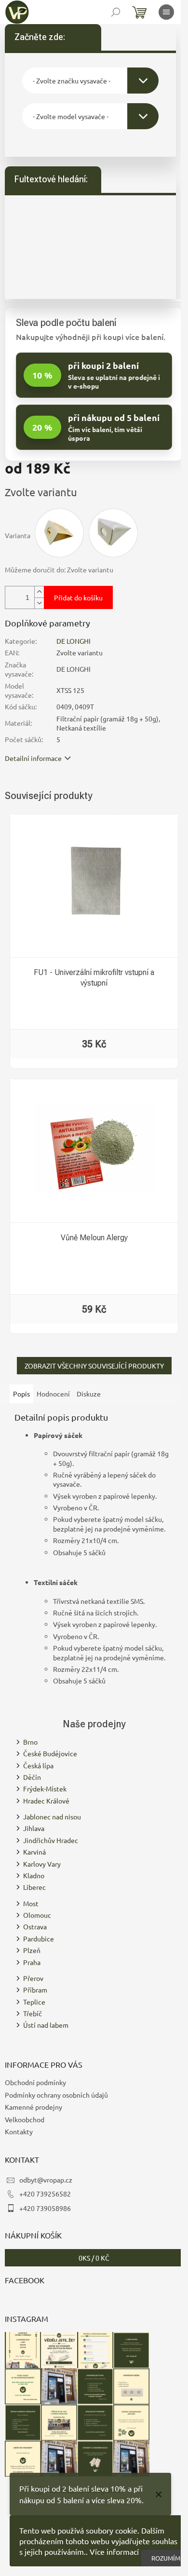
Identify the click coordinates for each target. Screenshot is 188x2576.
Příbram (35, 1990)
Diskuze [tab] (89, 1394)
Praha (32, 1962)
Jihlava (34, 1828)
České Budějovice (50, 1753)
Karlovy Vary (42, 1864)
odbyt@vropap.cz (46, 2180)
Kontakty (19, 2131)
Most (31, 1903)
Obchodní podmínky (35, 2082)
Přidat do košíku (78, 597)
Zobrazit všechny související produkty (94, 1366)
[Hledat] (116, 12)
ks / (94, 2258)
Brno (30, 1742)
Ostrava (35, 1926)
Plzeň (32, 1950)
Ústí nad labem (46, 2025)
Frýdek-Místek (45, 1789)
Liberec (34, 1887)
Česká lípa (38, 1765)
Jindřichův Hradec (51, 1840)
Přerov (33, 1978)
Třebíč (33, 2013)
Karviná (34, 1852)
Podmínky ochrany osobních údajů (56, 2095)
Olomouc (37, 1915)
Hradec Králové (46, 1801)
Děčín (32, 1777)
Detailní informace (33, 758)
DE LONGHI (74, 641)
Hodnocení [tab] (53, 1394)
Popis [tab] (21, 1394)
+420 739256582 (45, 2194)
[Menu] (166, 12)
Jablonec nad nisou (52, 1817)
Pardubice (39, 1939)
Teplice (34, 2002)
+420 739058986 (45, 2208)
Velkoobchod (25, 2119)
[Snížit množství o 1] (39, 603)
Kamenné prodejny (34, 2107)
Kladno (34, 1875)
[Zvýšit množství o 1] (39, 592)
